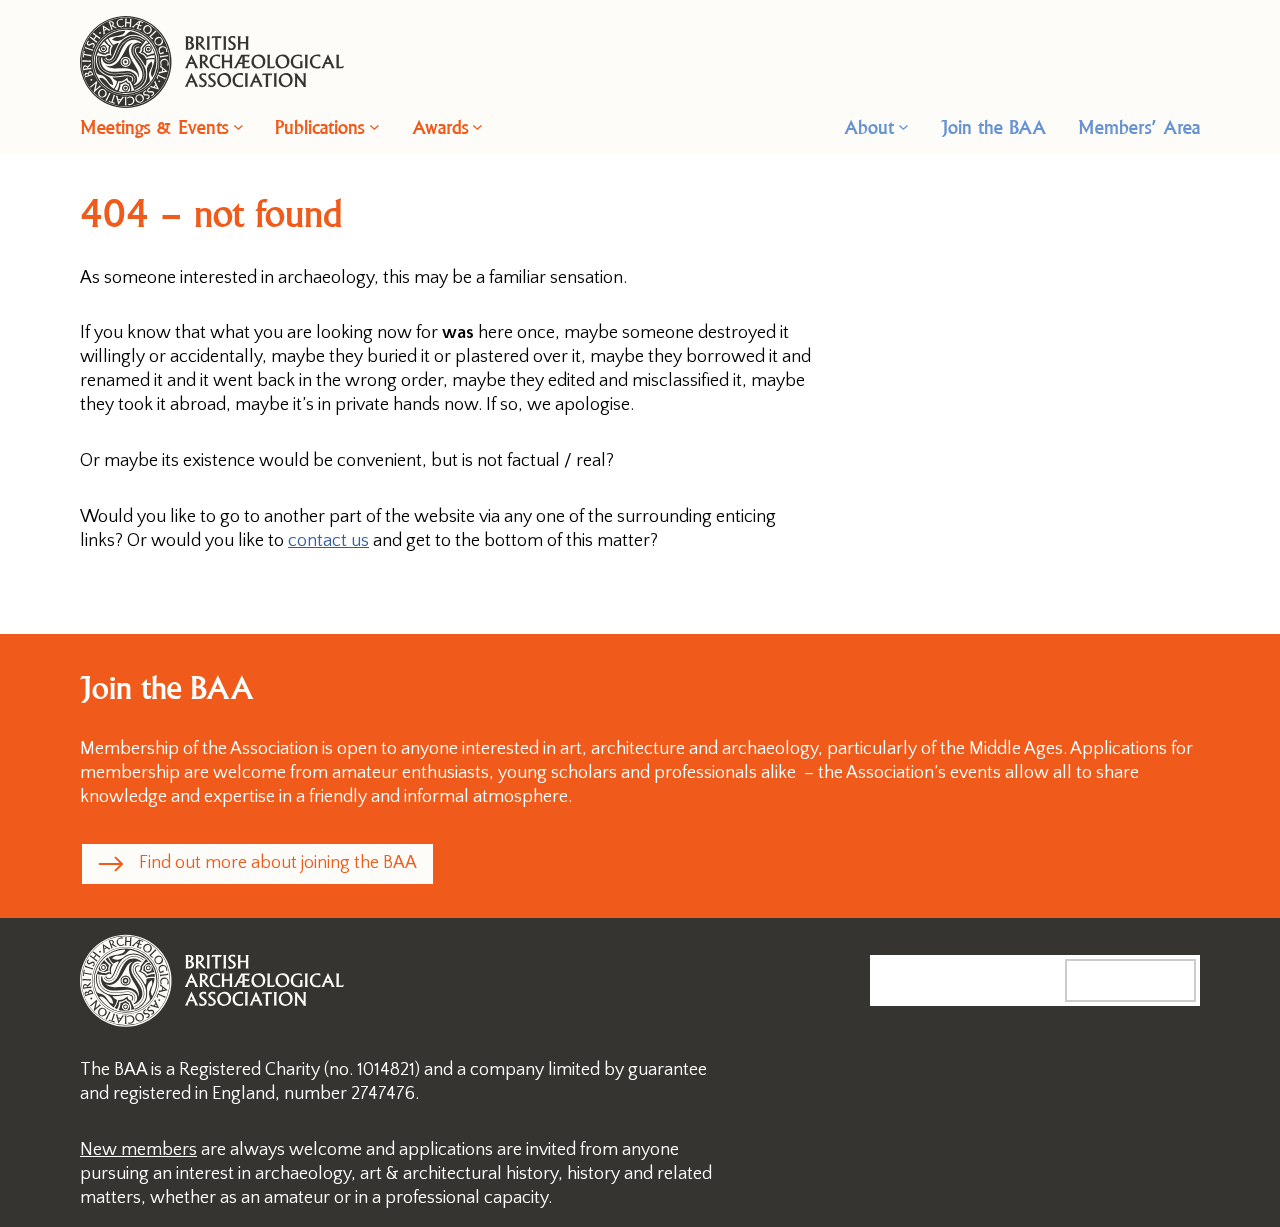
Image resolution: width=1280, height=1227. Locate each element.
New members (138, 1150)
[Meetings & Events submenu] (238, 126)
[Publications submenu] (374, 126)
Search (1151, 980)
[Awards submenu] (477, 126)
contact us (328, 541)
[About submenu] (903, 126)
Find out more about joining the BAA (278, 863)
